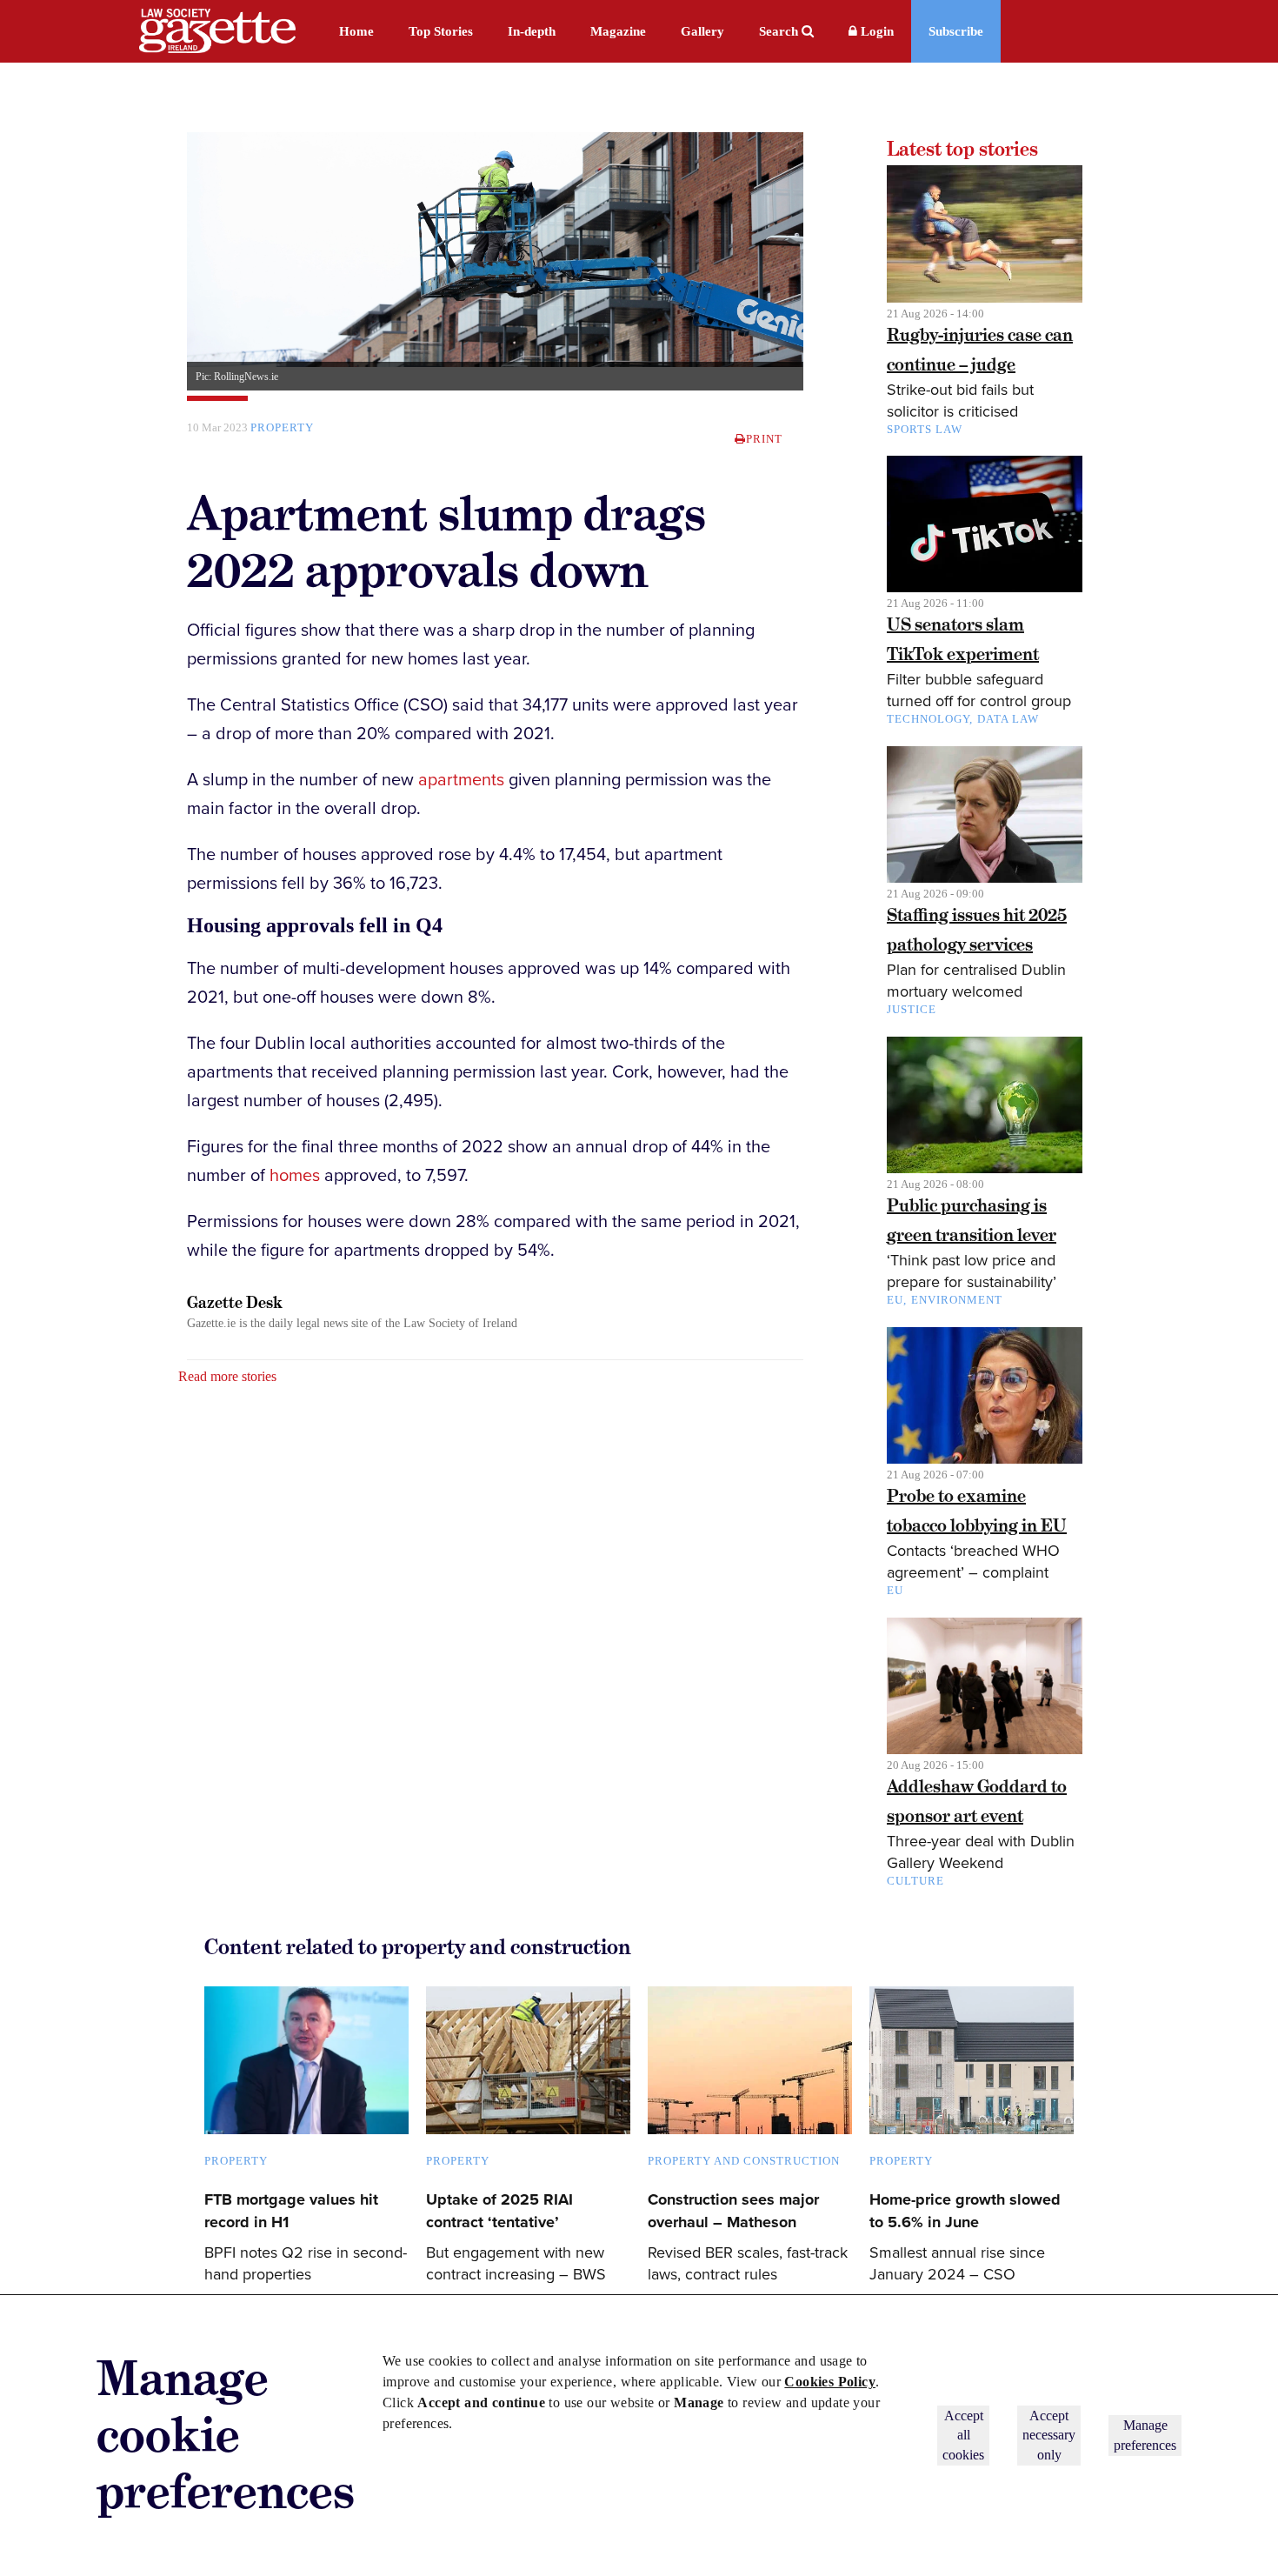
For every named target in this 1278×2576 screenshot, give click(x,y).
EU (895, 1300)
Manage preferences (1145, 2435)
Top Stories (441, 31)
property (282, 427)
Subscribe (956, 31)
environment (957, 1300)
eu (895, 1590)
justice (912, 1009)
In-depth (532, 31)
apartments (461, 780)
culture (915, 1881)
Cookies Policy (830, 2382)
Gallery (702, 31)
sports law (925, 429)
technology (928, 719)
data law (1008, 719)
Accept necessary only (1049, 2435)
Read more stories (227, 1376)
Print (764, 439)
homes (295, 1176)
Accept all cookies (963, 2435)
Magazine (618, 31)
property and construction (744, 2161)
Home (356, 31)
